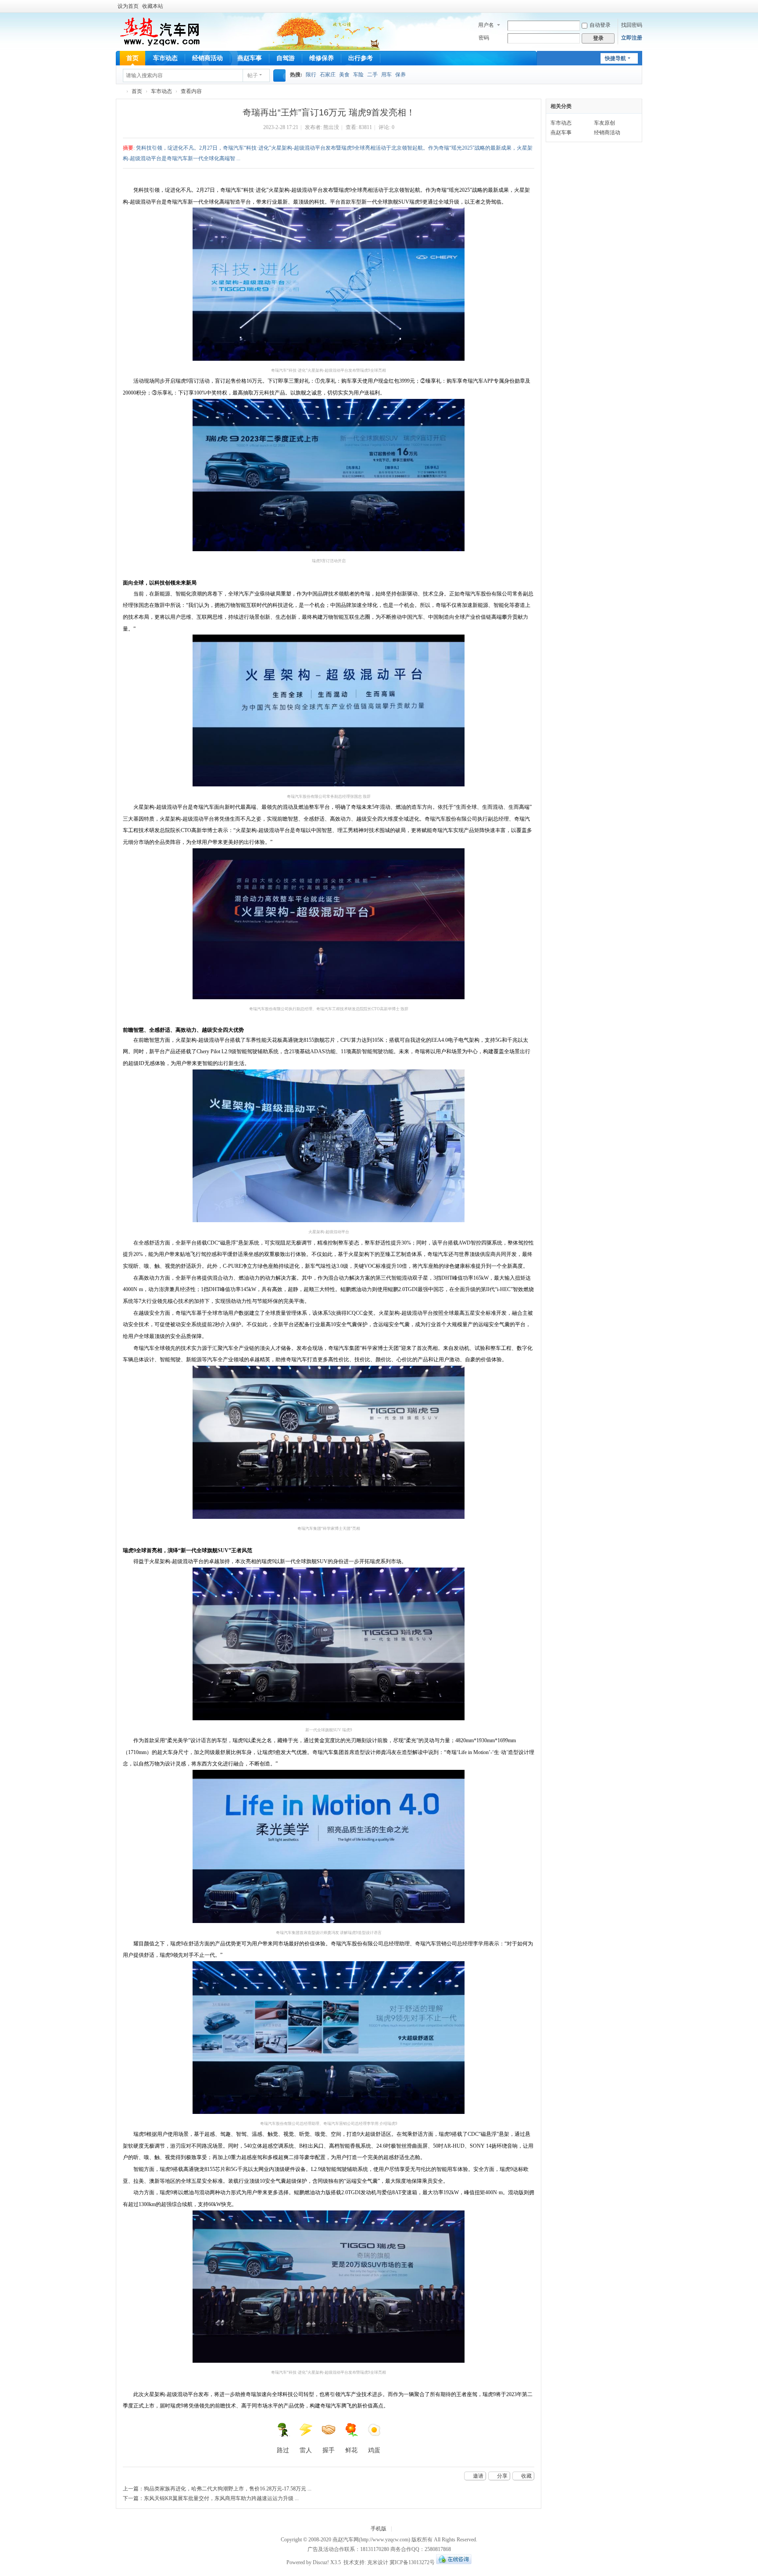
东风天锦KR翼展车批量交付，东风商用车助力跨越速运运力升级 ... (221, 2498)
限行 (311, 75)
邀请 (478, 2476)
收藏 (526, 2476)
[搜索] (279, 75)
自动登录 (600, 25)
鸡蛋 (374, 2450)
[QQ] (454, 2562)
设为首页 (128, 6)
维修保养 (322, 58)
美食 (344, 75)
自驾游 (286, 58)
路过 (283, 2450)
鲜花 (351, 2450)
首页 (132, 58)
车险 (358, 75)
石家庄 (328, 75)
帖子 (253, 75)
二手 (372, 75)
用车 (386, 75)
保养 (400, 75)
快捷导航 (615, 58)
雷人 (306, 2450)
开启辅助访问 (640, 6)
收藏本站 (153, 6)
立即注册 (632, 38)
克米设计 (378, 2562)
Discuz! (321, 2562)
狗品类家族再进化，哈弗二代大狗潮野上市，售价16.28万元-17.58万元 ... (228, 2489)
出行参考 (361, 58)
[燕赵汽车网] (160, 31)
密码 (484, 38)
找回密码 (632, 25)
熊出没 (331, 127)
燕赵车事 (250, 58)
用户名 (486, 25)
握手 (329, 2450)
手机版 (379, 2529)
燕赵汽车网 (119, 91)
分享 (502, 2476)
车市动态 (165, 58)
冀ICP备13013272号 (412, 2562)
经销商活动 (207, 58)
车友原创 (604, 123)
